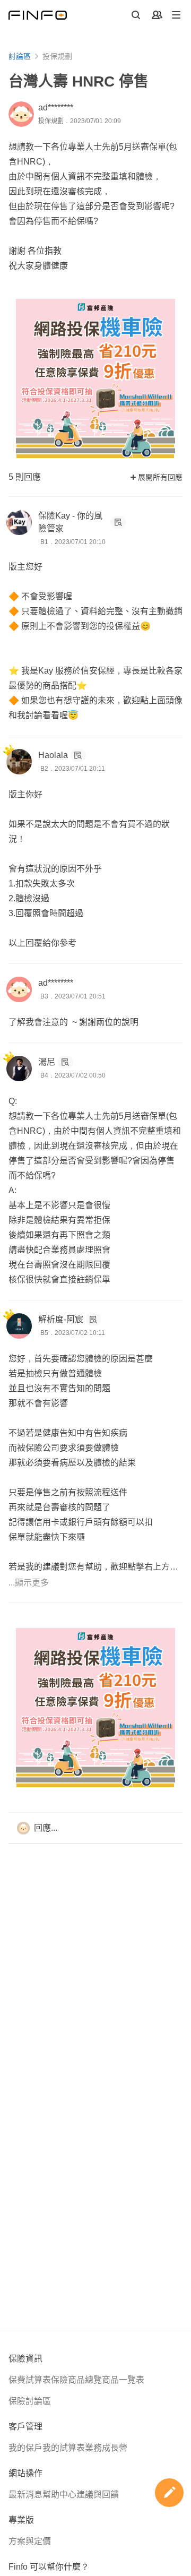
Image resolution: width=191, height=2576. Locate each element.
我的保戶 (25, 2448)
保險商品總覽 (76, 2380)
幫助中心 (59, 2495)
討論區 (20, 56)
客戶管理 (25, 2427)
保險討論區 (30, 2401)
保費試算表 (30, 2380)
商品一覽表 (123, 2380)
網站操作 (25, 2473)
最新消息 (25, 2495)
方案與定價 (30, 2541)
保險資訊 (25, 2359)
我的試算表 (64, 2448)
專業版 (21, 2520)
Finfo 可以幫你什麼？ (49, 2567)
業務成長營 (106, 2448)
